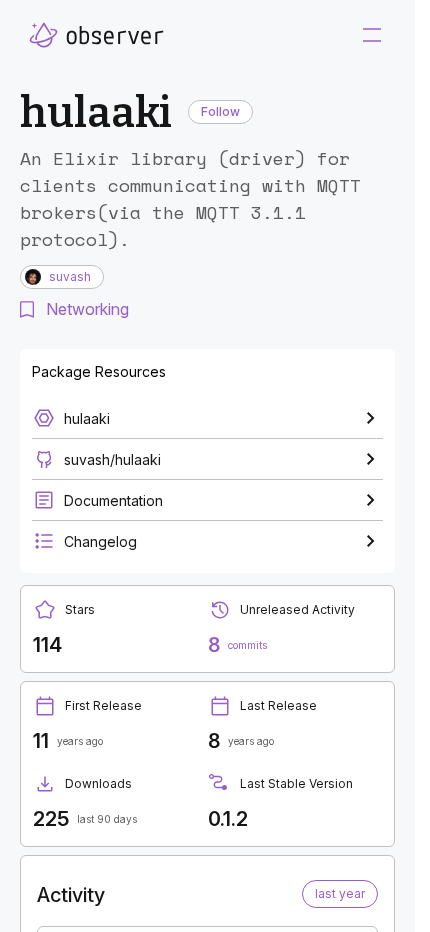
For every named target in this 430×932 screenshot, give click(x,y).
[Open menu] (372, 35)
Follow (220, 111)
